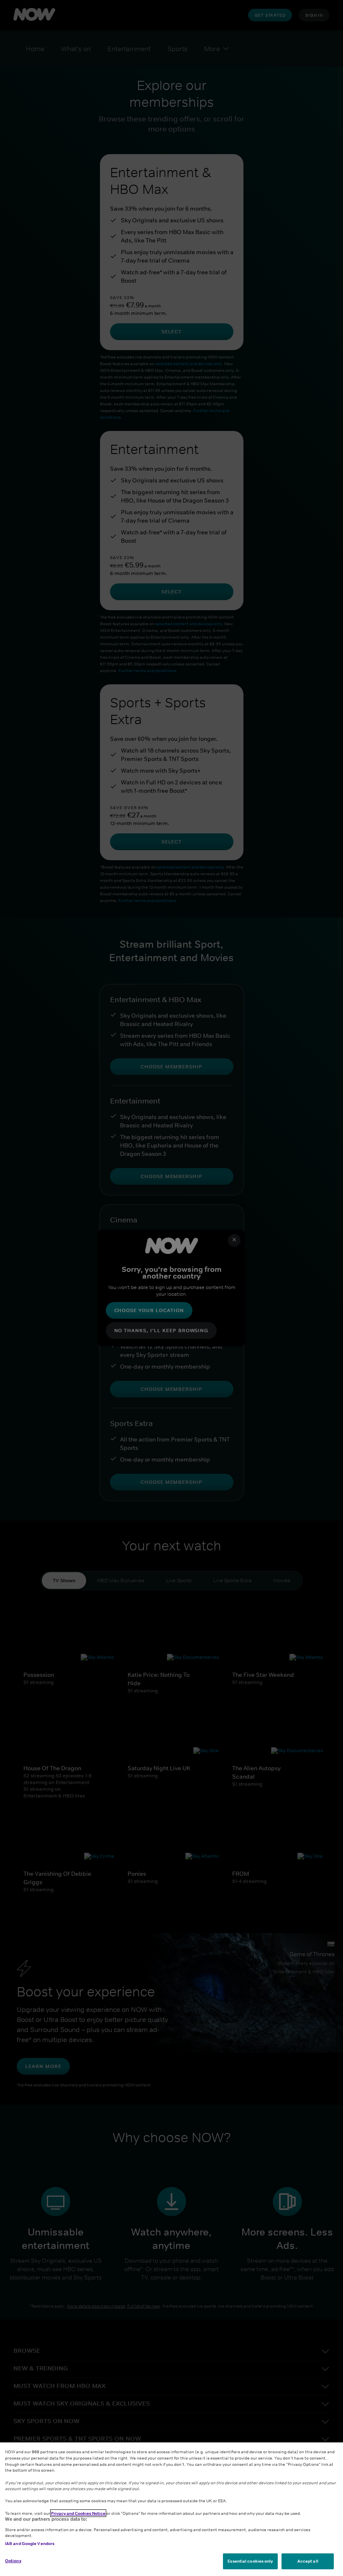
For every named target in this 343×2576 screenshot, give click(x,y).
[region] (171, 2509)
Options (13, 2561)
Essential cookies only (250, 2561)
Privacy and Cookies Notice (78, 2513)
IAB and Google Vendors (30, 2543)
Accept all (308, 2561)
